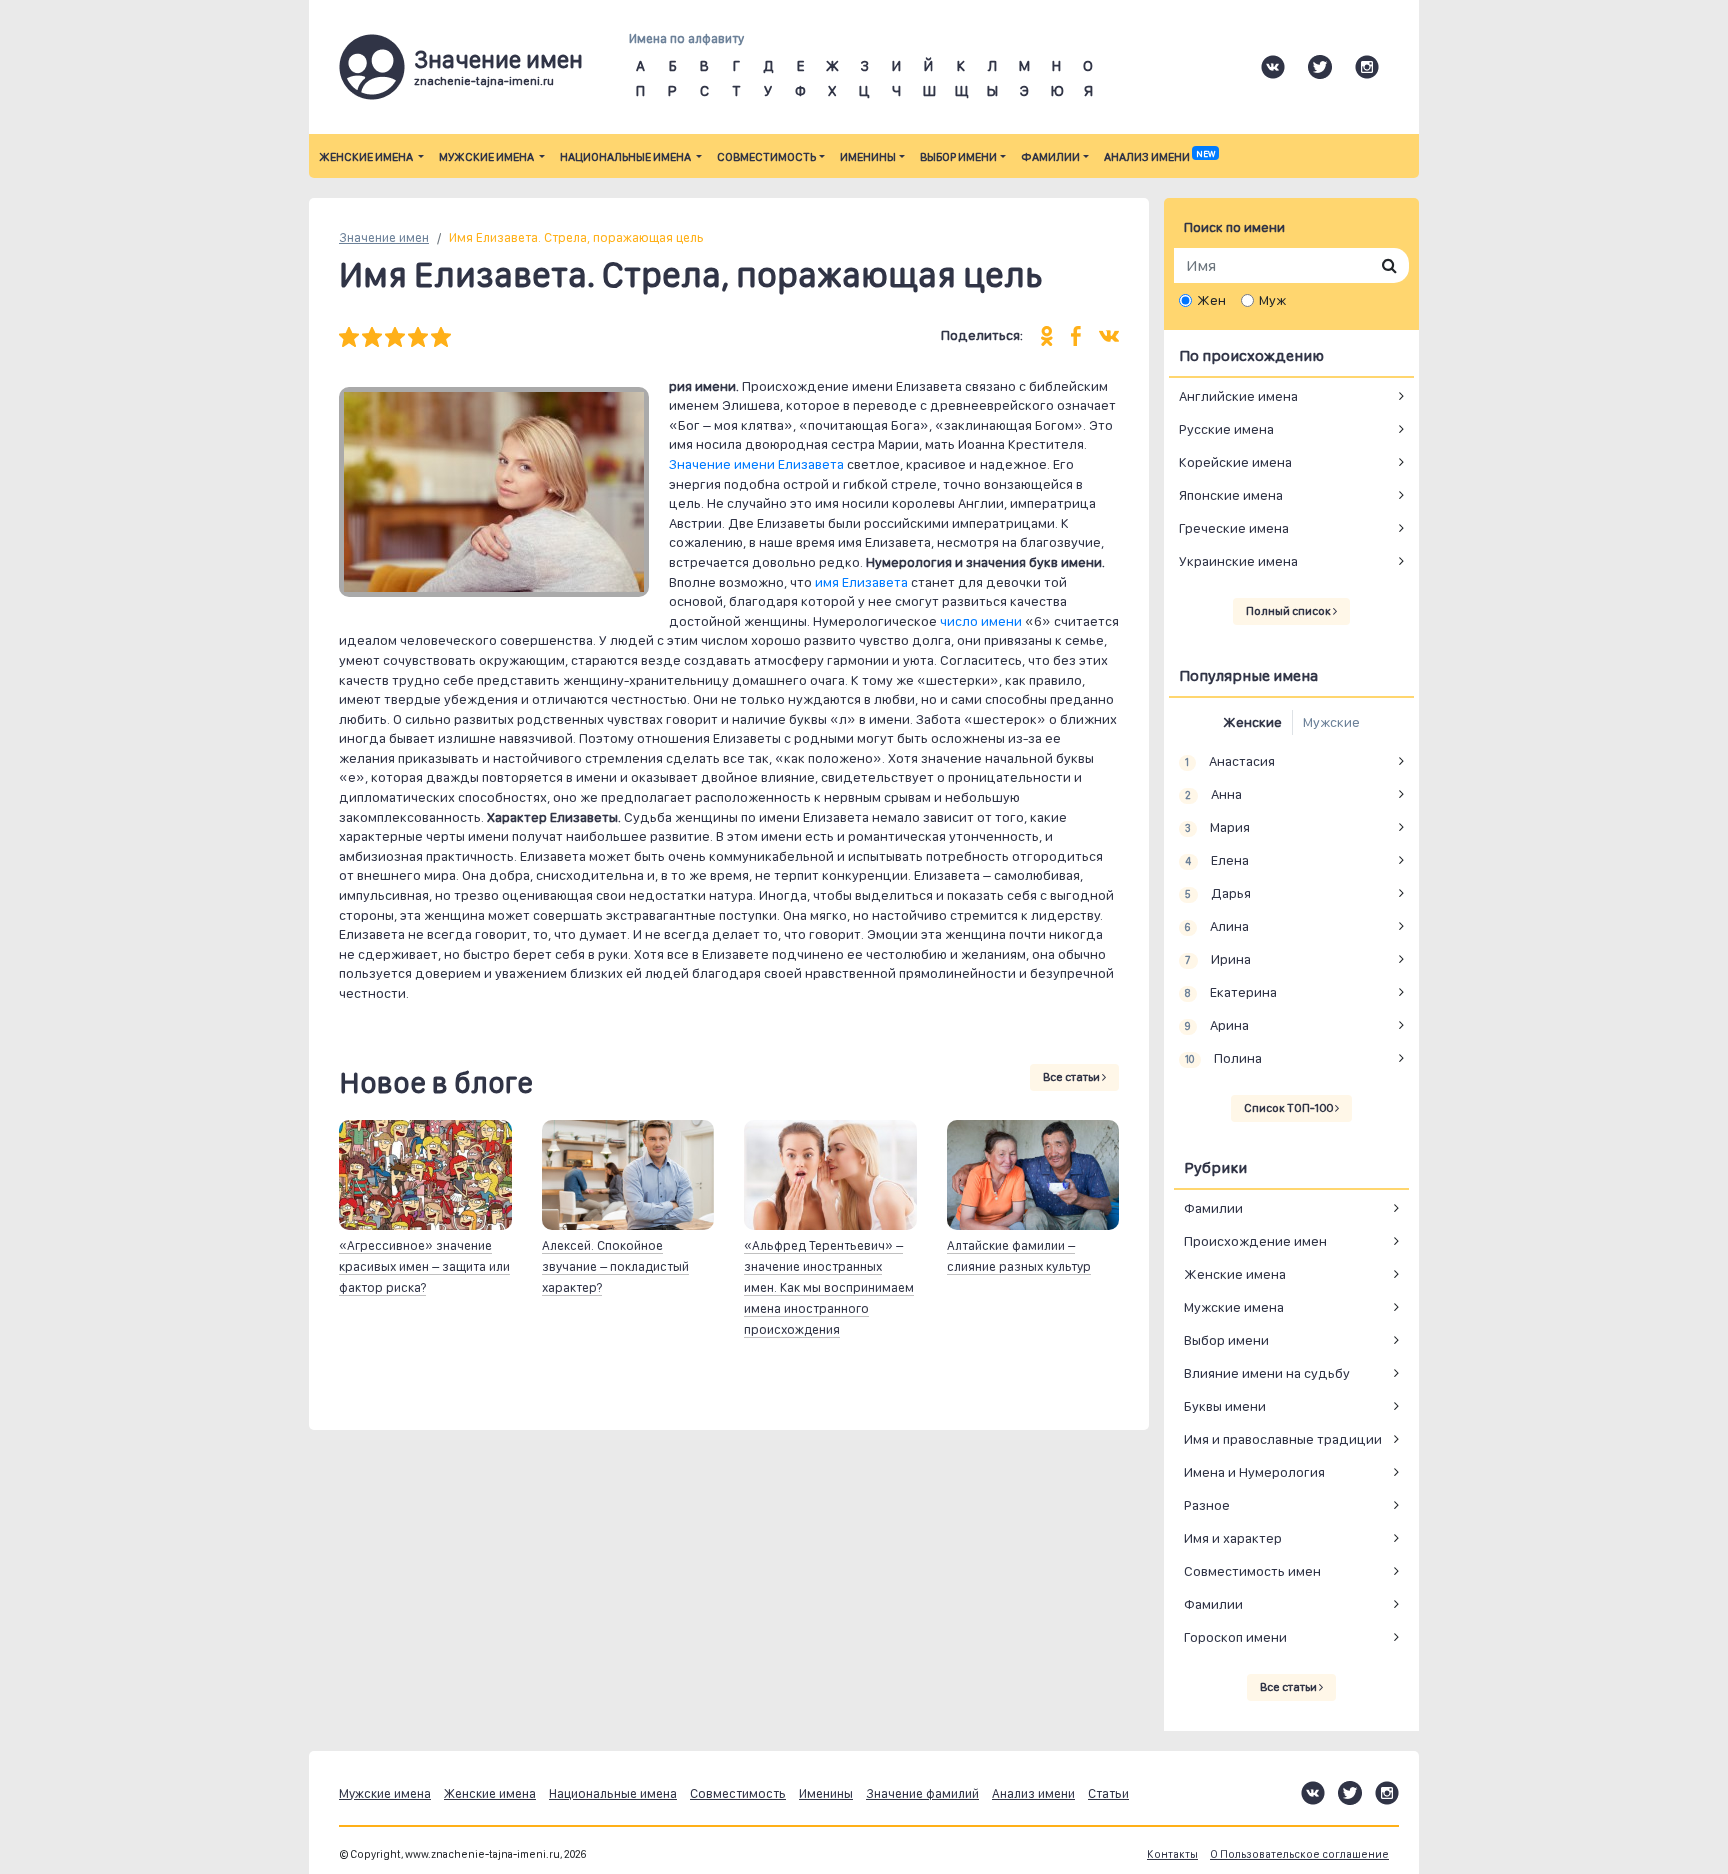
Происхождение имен (1255, 1241)
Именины (868, 157)
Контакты (1172, 1854)
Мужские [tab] (1331, 722)
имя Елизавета (861, 582)
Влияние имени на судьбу (1267, 1373)
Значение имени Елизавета (756, 464)
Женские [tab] (1252, 722)
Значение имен (384, 237)
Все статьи (1072, 1077)
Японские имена (1231, 495)
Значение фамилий (922, 1793)
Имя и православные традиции (1283, 1439)
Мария (1217, 827)
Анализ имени (1159, 157)
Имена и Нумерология (1254, 1472)
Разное (1207, 1505)
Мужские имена (487, 157)
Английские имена (1238, 396)
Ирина (1217, 959)
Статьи (1108, 1793)
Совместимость (766, 157)
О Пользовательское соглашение (1299, 1854)
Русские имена (1226, 429)
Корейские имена (1235, 462)
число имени (981, 621)
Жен (1211, 300)
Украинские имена (1238, 561)
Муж (1272, 300)
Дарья (1217, 893)
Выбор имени (958, 157)
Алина (1216, 926)
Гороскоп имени (1235, 1637)
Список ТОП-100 (1289, 1108)
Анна (1213, 794)
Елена (1216, 860)
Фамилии (1050, 157)
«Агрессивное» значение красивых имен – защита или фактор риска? (424, 1266)
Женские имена (367, 157)
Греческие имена (1234, 528)
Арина (1216, 1025)
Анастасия (1229, 761)
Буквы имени (1225, 1406)
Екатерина (1230, 992)
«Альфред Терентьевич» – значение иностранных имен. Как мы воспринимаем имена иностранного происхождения (829, 1287)
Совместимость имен (1252, 1571)
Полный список (1289, 611)
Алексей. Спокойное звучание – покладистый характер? (615, 1266)
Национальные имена (626, 157)
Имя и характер (1233, 1538)
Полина (1223, 1058)
